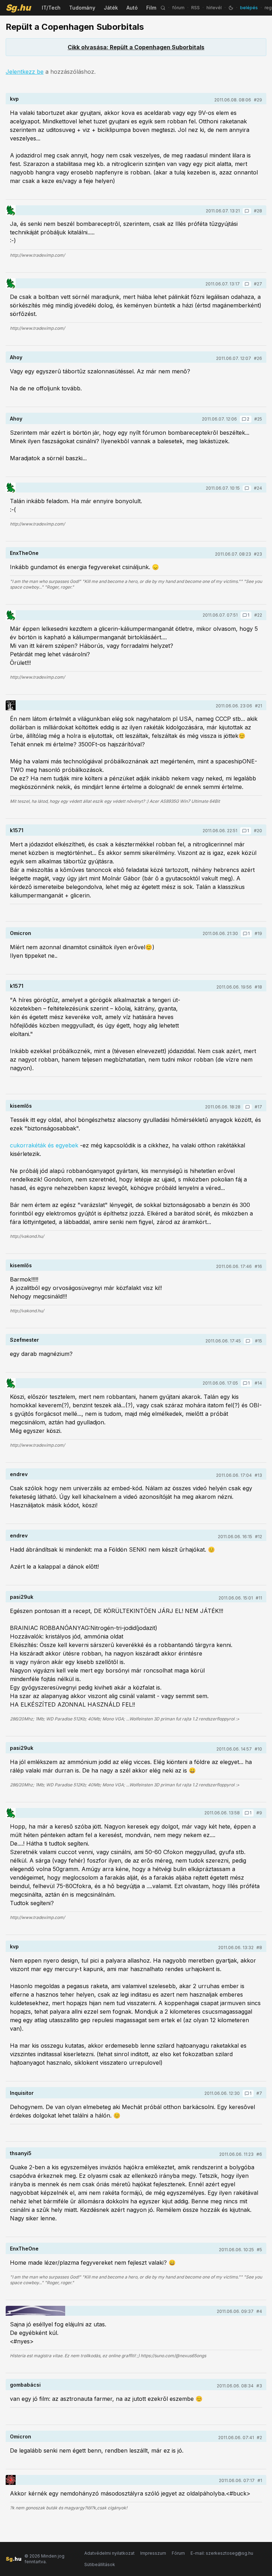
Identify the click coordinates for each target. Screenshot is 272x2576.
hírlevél (214, 8)
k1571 (17, 830)
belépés (249, 8)
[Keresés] (163, 8)
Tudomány (82, 8)
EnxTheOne (24, 553)
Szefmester (24, 1340)
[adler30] (11, 2480)
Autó (132, 8)
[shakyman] (11, 705)
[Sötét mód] (231, 8)
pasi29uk (22, 1597)
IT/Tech (51, 8)
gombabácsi (25, 2385)
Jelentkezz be (25, 72)
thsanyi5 (21, 2153)
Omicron (21, 933)
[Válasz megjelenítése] (247, 211)
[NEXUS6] (35, 2311)
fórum (178, 8)
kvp (14, 99)
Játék (111, 8)
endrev (19, 1474)
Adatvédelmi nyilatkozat (109, 2553)
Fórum (178, 2553)
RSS (195, 8)
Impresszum (153, 2553)
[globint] (11, 210)
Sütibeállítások (100, 2564)
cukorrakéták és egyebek (44, 1145)
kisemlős (21, 1106)
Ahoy (16, 357)
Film (151, 8)
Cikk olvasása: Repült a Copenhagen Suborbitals (136, 47)
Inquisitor (22, 2093)
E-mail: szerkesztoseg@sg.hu (222, 2553)
